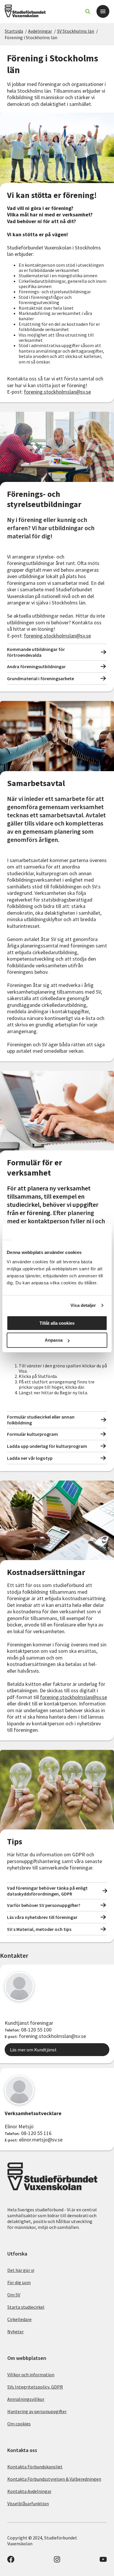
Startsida (14, 31)
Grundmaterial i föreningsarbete (40, 678)
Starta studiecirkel (26, 2307)
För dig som (19, 2282)
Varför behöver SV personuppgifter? (44, 1905)
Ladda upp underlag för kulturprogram (47, 1446)
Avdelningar (40, 31)
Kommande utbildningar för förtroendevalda (36, 652)
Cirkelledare (19, 2319)
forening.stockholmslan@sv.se (57, 392)
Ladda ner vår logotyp (30, 1458)
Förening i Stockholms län (31, 37)
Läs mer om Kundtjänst (33, 2050)
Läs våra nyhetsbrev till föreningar (42, 1917)
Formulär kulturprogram (32, 1434)
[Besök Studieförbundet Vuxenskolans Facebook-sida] (11, 2561)
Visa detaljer (83, 1305)
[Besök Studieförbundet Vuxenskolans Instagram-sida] (57, 2561)
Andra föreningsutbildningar (36, 666)
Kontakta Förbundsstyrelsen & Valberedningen (54, 2479)
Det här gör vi (21, 2270)
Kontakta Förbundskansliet (35, 2467)
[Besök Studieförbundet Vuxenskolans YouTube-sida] (103, 2561)
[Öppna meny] (103, 11)
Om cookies (19, 2424)
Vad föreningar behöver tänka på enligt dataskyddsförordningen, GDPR (47, 1891)
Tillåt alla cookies (57, 1323)
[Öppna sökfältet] (88, 11)
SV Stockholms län (76, 31)
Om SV (14, 2295)
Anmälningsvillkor (26, 2399)
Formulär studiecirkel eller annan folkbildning (41, 1420)
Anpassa (54, 1340)
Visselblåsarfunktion (28, 2503)
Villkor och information (31, 2375)
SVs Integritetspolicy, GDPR (35, 2387)
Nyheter (15, 2332)
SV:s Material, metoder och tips (39, 1929)
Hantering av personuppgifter (37, 2411)
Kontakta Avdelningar (29, 2491)
